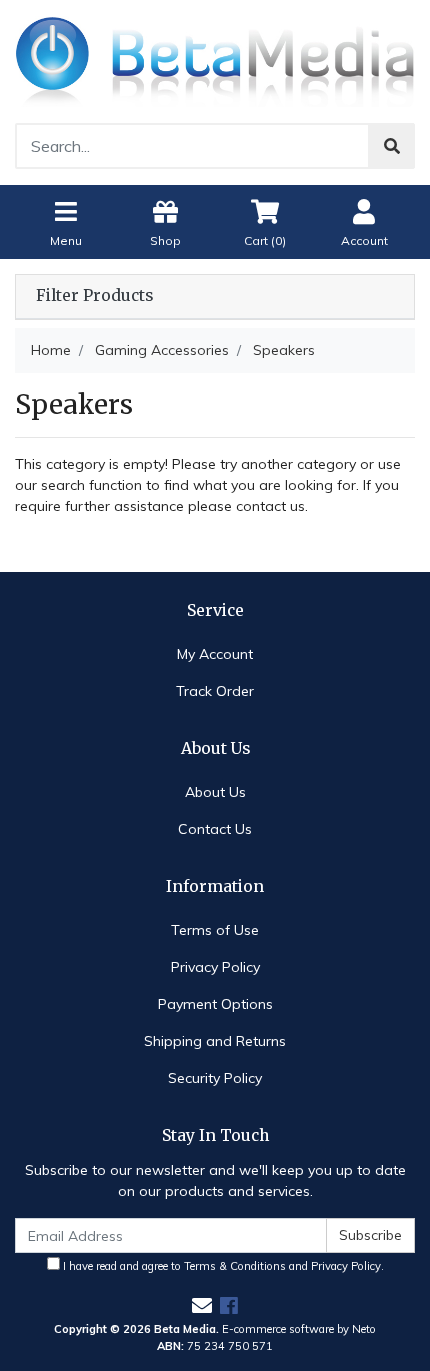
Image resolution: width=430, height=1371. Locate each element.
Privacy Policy (215, 967)
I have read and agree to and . (222, 1266)
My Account (215, 654)
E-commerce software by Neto (299, 1329)
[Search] (392, 146)
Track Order (215, 691)
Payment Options (215, 1004)
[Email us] (202, 1305)
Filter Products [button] (94, 296)
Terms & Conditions (235, 1266)
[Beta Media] (215, 60)
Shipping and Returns (215, 1041)
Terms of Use (215, 930)
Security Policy (215, 1078)
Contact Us (215, 829)
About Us (215, 792)
